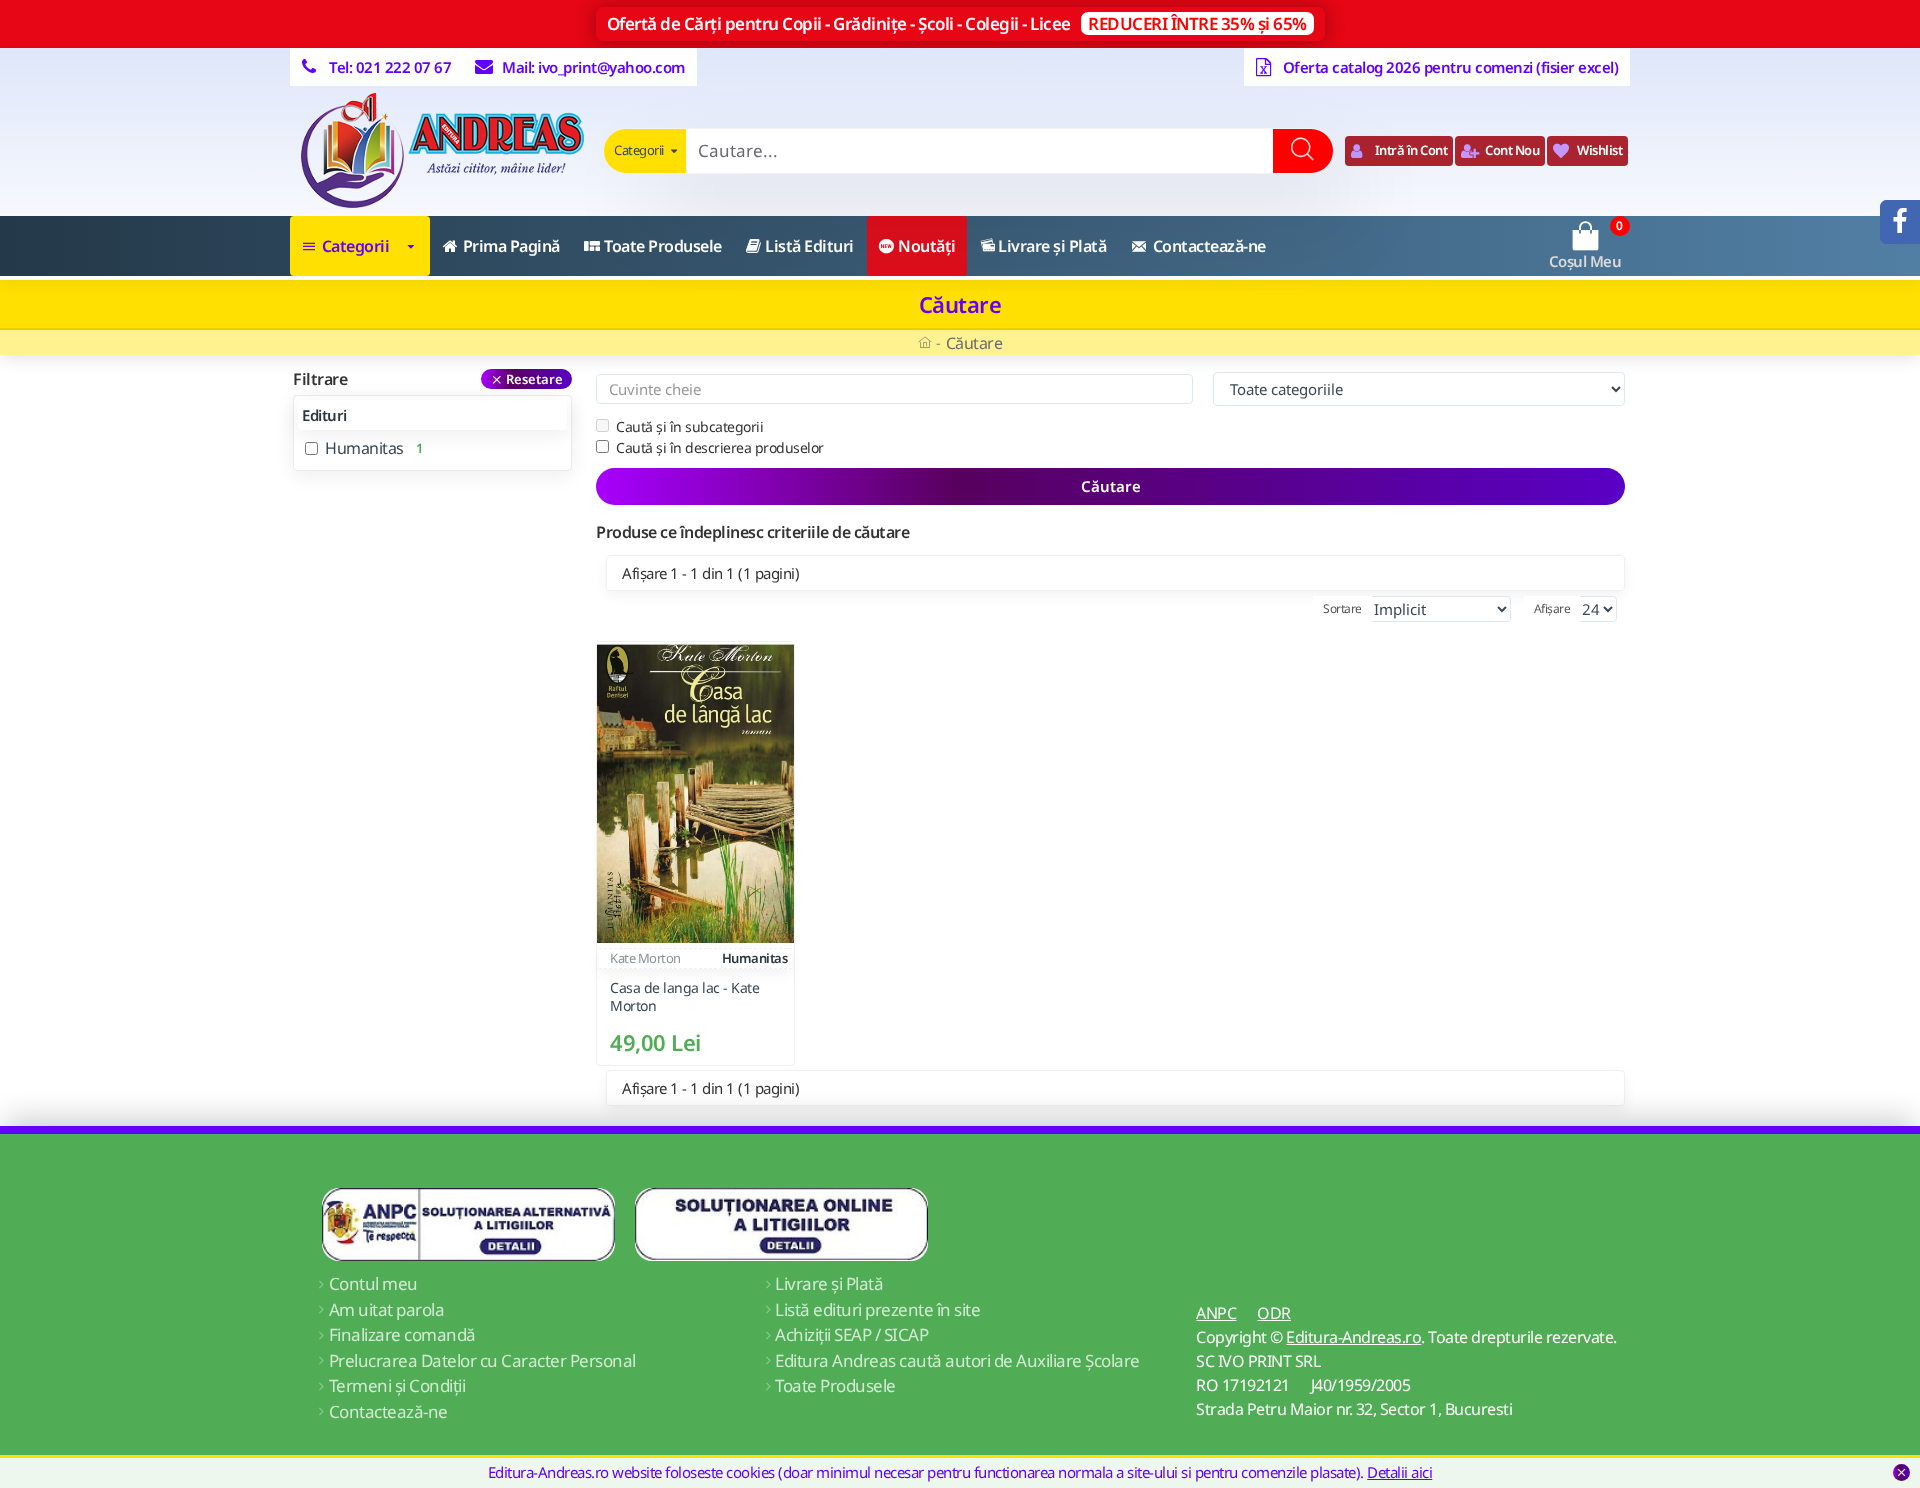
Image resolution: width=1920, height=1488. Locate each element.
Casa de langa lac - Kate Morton (684, 998)
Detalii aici (1399, 1472)
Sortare (1342, 608)
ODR (1274, 1313)
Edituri (324, 415)
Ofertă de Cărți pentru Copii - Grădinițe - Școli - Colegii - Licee (957, 23)
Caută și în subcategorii (689, 426)
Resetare (534, 379)
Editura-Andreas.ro (1353, 1337)
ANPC (1216, 1313)
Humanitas (755, 958)
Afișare (1552, 608)
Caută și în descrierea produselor (720, 447)
